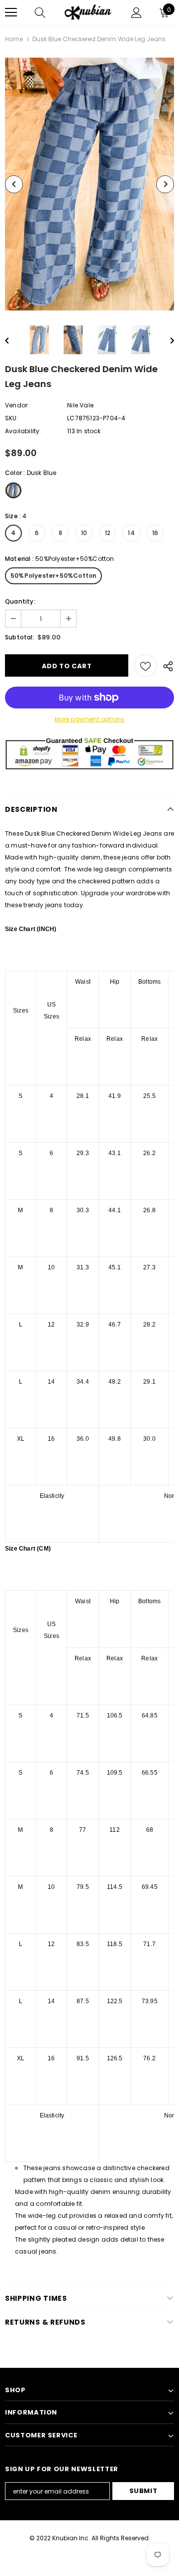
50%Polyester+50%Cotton (53, 576)
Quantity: (20, 601)
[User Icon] (136, 13)
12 (108, 533)
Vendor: (17, 405)
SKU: (12, 418)
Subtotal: (20, 637)
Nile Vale (80, 405)
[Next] (165, 184)
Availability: (23, 431)
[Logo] (88, 13)
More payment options (90, 719)
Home (14, 39)
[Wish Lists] (145, 665)
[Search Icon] (40, 12)
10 (84, 533)
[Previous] (14, 184)
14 (131, 533)
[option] (89, 184)
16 (155, 533)
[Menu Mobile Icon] (11, 12)
